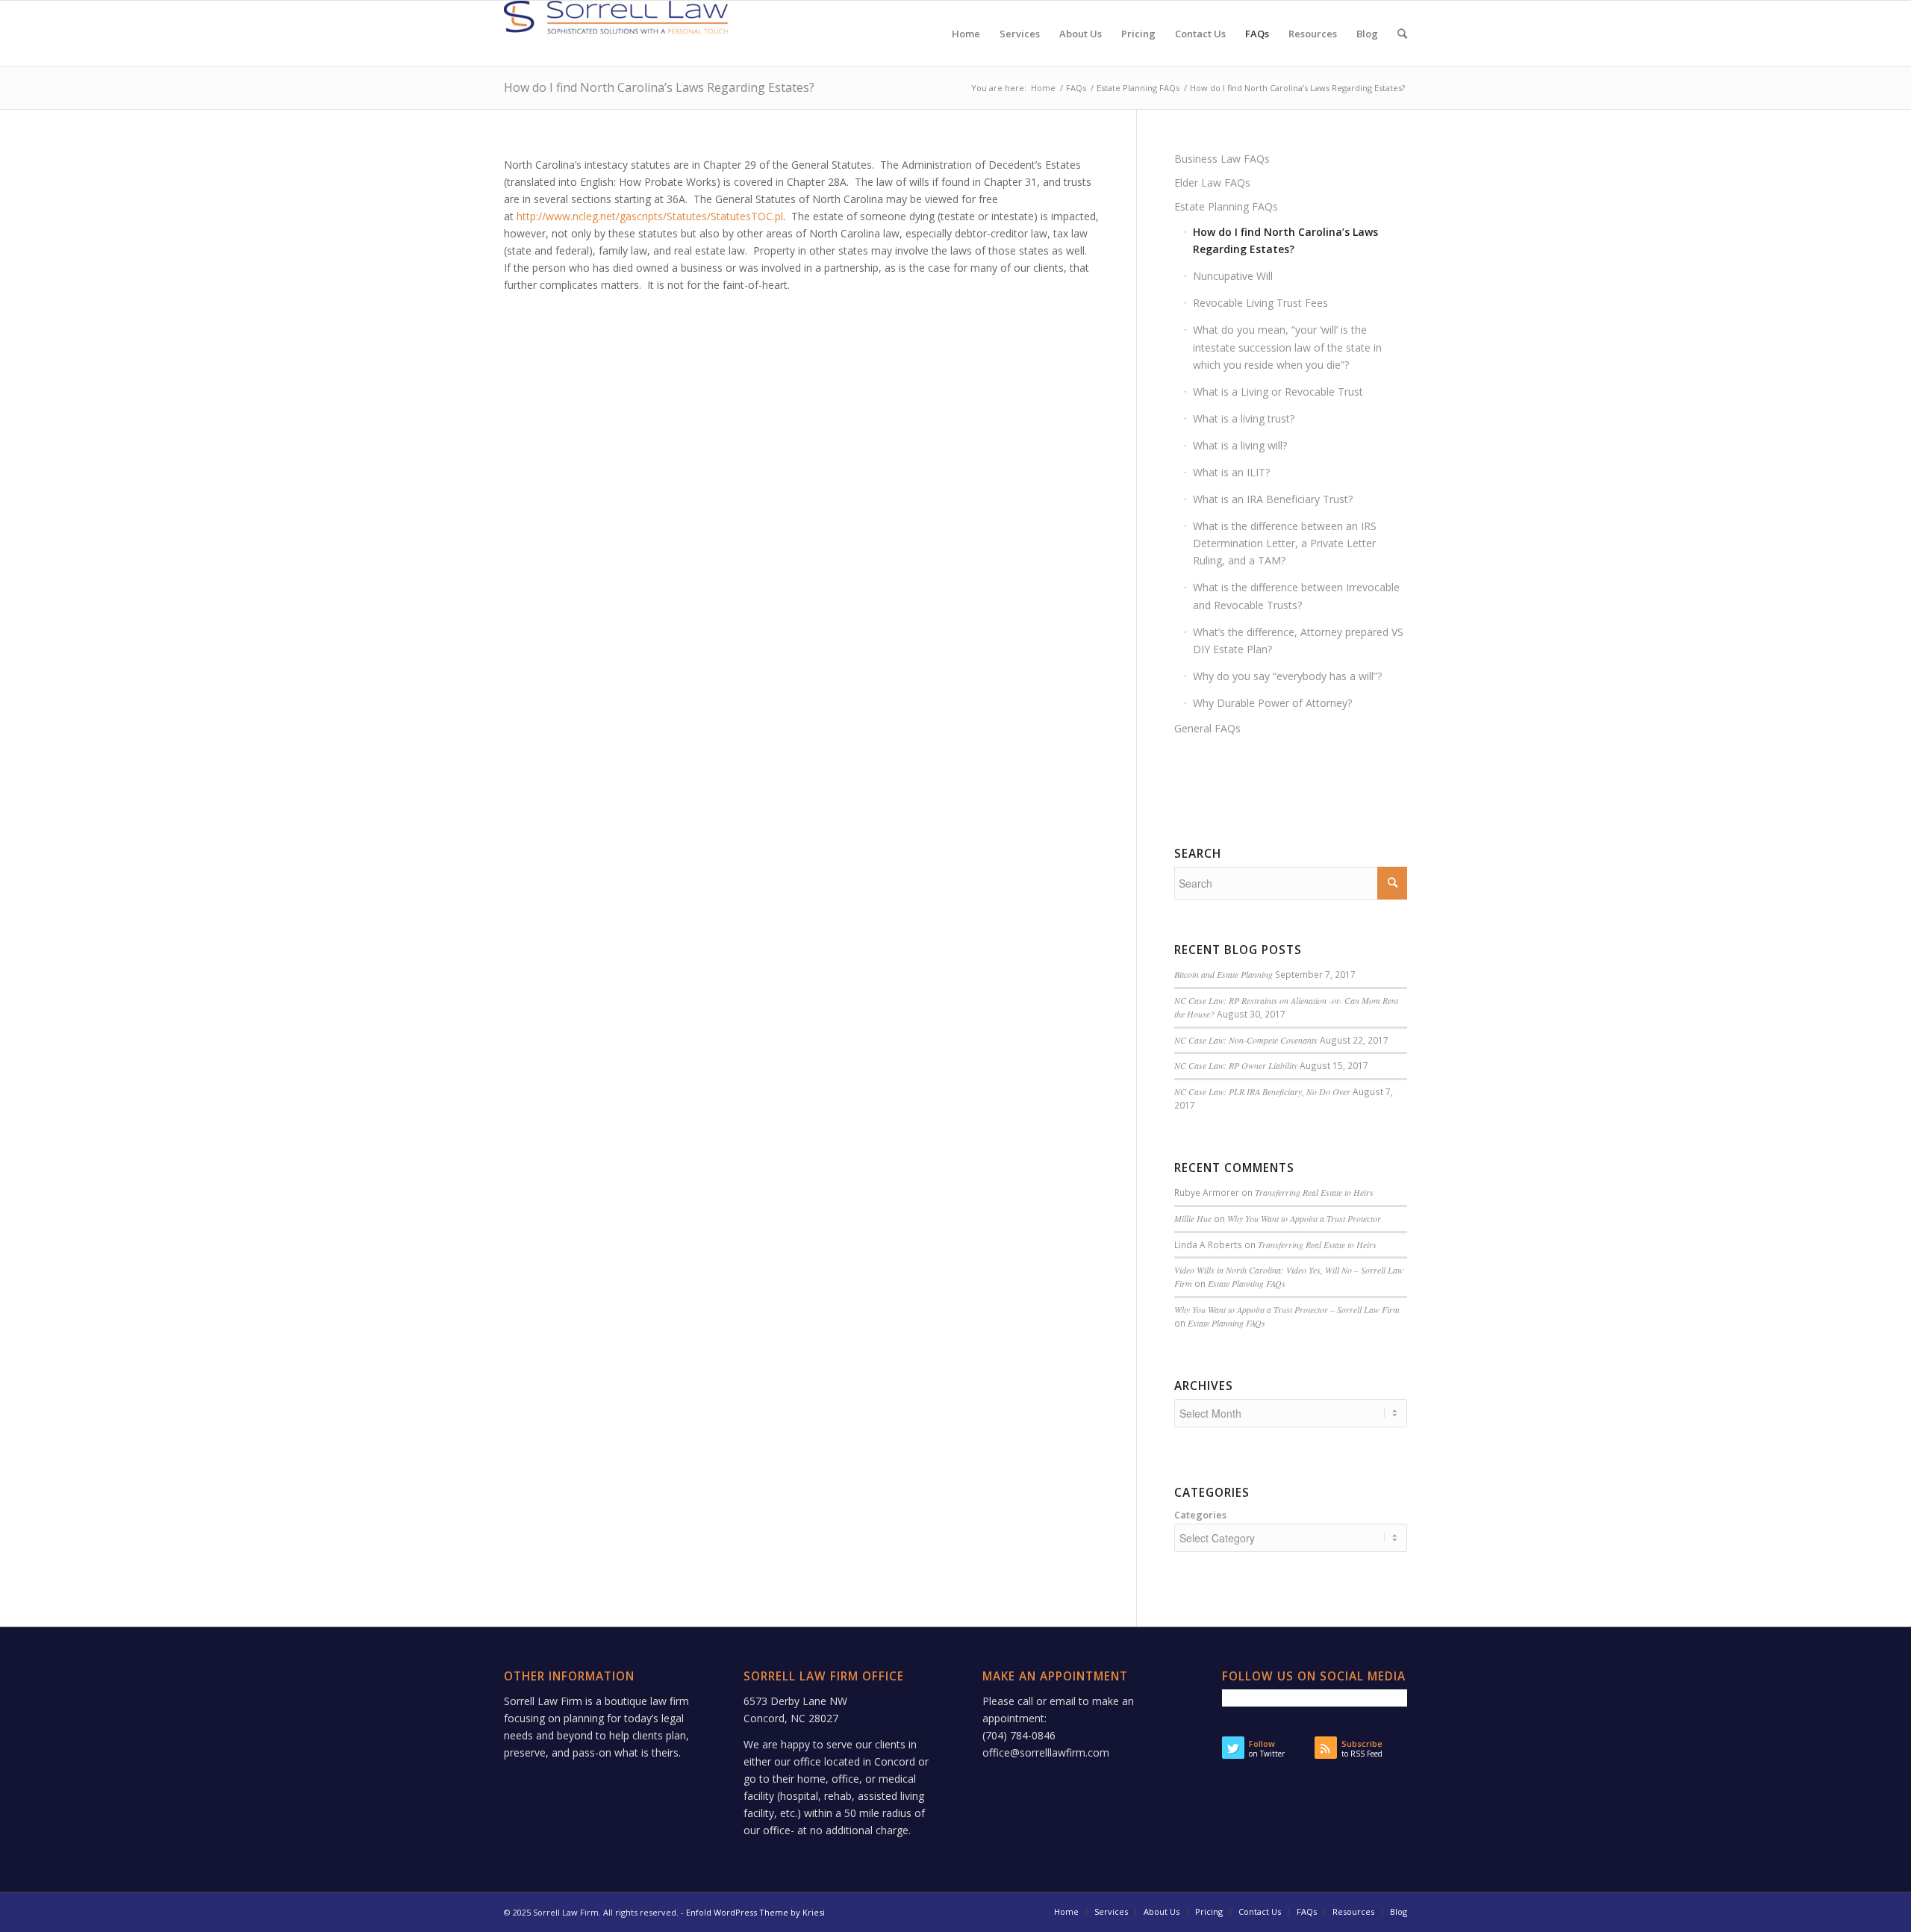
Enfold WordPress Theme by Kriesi (755, 1912)
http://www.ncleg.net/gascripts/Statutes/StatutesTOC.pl (650, 216)
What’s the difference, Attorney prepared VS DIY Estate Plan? (1298, 641)
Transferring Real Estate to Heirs (1314, 1192)
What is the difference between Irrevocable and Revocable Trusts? (1296, 596)
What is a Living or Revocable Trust (1278, 392)
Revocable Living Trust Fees (1260, 303)
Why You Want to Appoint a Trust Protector (1304, 1218)
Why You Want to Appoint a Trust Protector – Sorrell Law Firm (1287, 1309)
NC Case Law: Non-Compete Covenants (1246, 1040)
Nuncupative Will (1233, 276)
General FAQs (1207, 728)
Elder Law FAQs (1212, 183)
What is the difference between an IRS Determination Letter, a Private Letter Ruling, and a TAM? (1285, 543)
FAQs (1076, 88)
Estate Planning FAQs (1138, 88)
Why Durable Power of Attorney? (1272, 703)
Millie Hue (1193, 1218)
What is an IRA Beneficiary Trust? (1273, 499)
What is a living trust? (1244, 418)
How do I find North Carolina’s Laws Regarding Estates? (659, 87)
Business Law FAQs (1222, 159)
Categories (1200, 1515)
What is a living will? (1240, 445)
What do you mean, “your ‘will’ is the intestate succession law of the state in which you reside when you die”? (1287, 347)
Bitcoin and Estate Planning (1223, 974)
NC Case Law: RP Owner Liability (1236, 1065)
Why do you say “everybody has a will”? (1287, 676)
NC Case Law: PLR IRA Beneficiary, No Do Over (1262, 1091)
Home (1043, 88)
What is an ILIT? (1231, 472)
